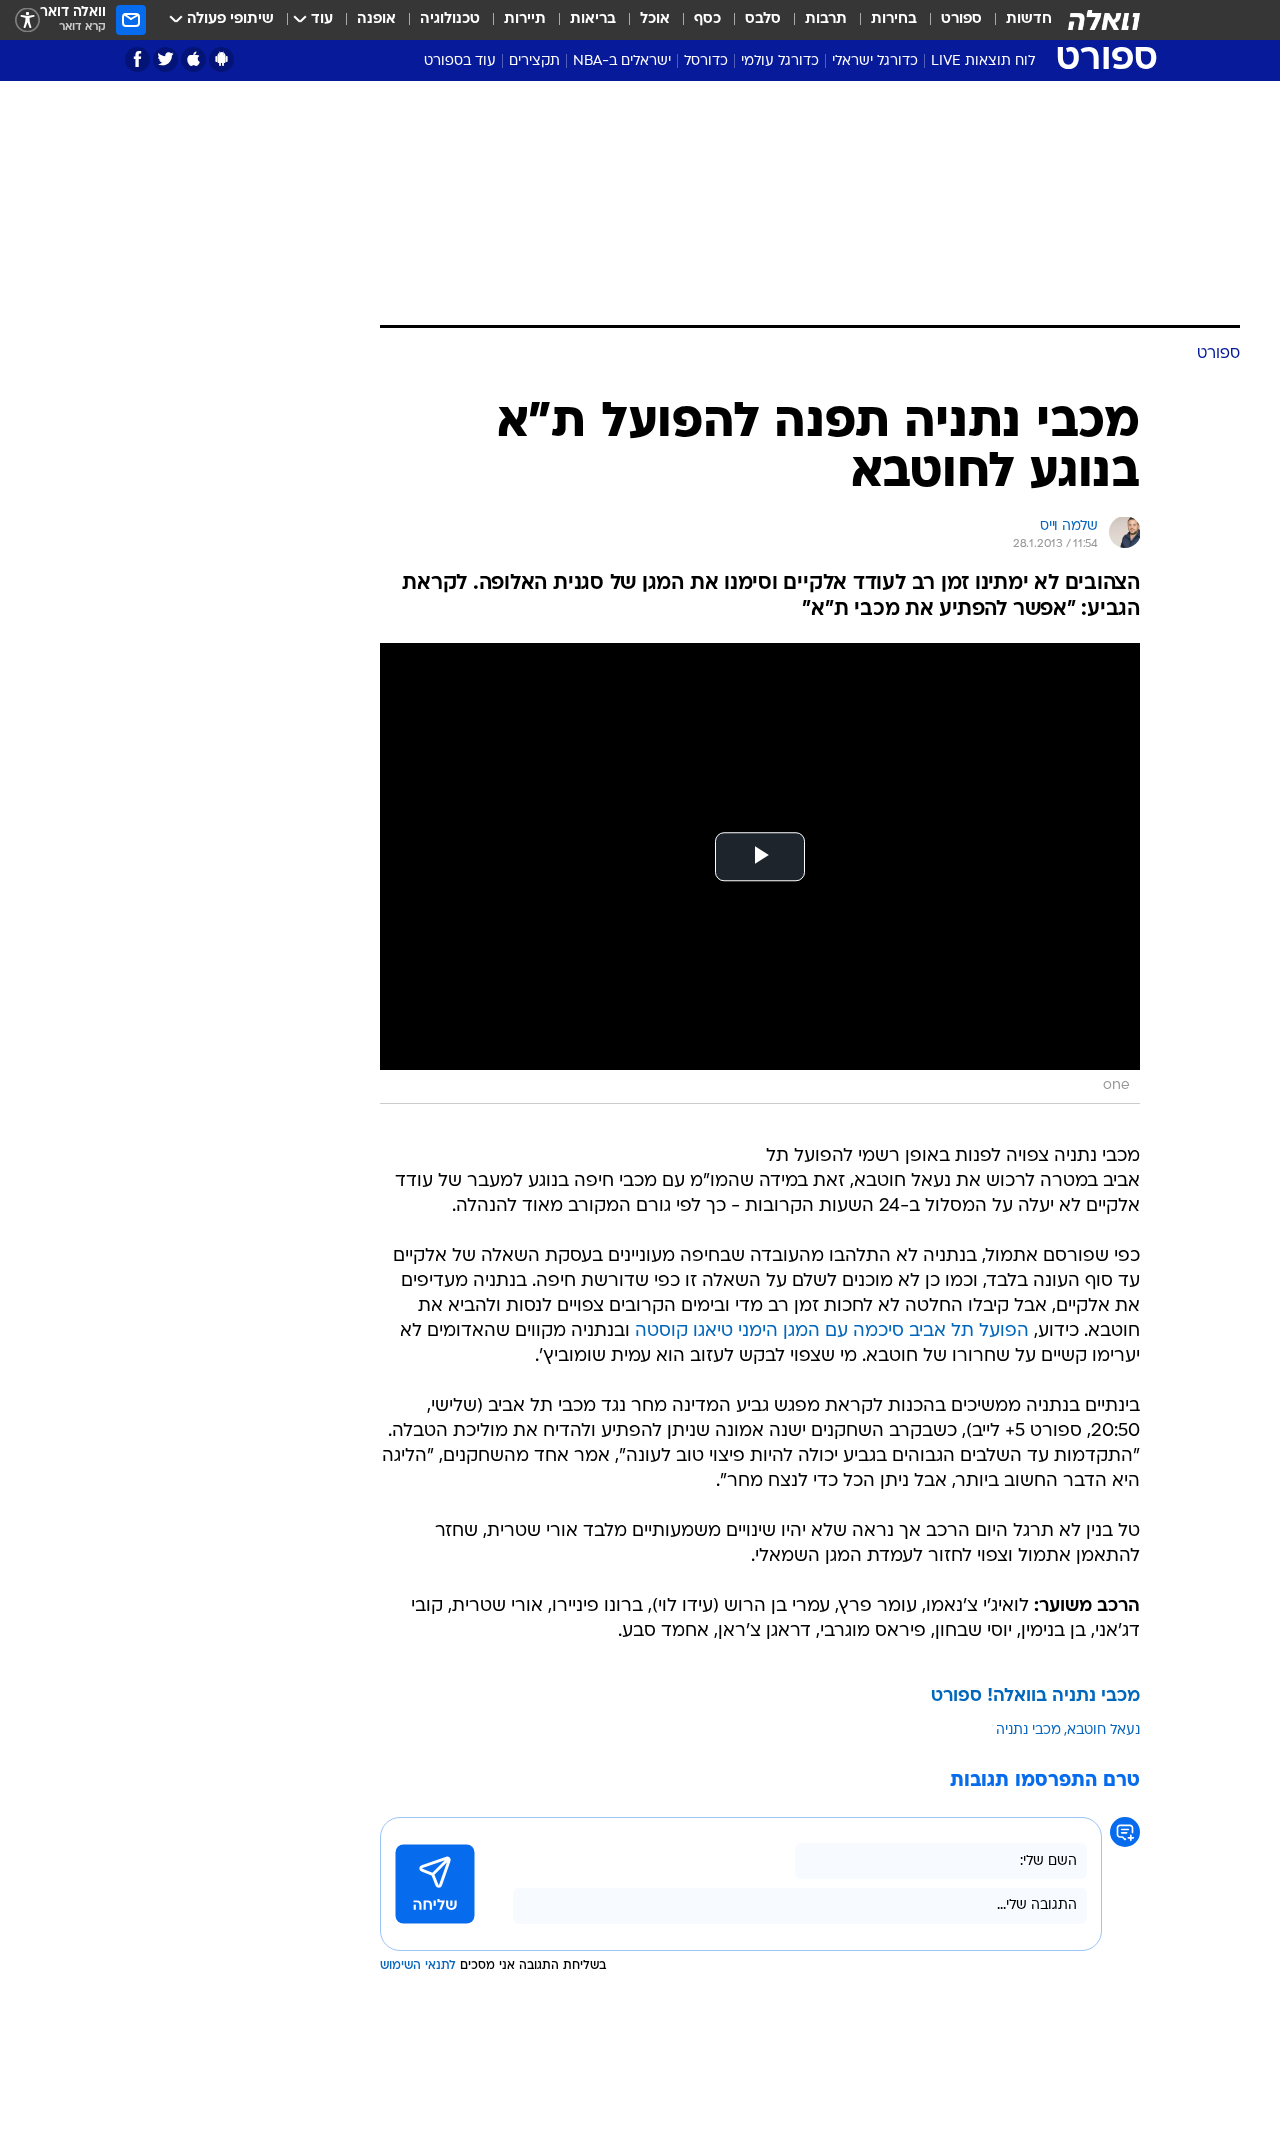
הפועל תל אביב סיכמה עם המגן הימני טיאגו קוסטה (832, 1331)
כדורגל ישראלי (875, 61)
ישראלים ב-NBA (622, 61)
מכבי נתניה (1028, 1730)
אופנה (376, 19)
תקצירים (534, 61)
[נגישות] (27, 20)
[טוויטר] (165, 59)
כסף (707, 19)
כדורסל (706, 61)
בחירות (894, 19)
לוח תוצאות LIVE (983, 61)
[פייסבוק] (137, 59)
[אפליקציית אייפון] (193, 59)
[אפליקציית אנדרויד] (221, 59)
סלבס (763, 19)
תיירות (525, 19)
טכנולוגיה (450, 19)
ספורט (961, 19)
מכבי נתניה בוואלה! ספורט (1035, 1696)
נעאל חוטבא (1103, 1730)
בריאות (593, 19)
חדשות (1029, 19)
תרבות (826, 19)
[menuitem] (1017, 20)
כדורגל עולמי (780, 61)
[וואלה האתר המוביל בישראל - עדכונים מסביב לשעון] (1104, 20)
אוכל (655, 19)
